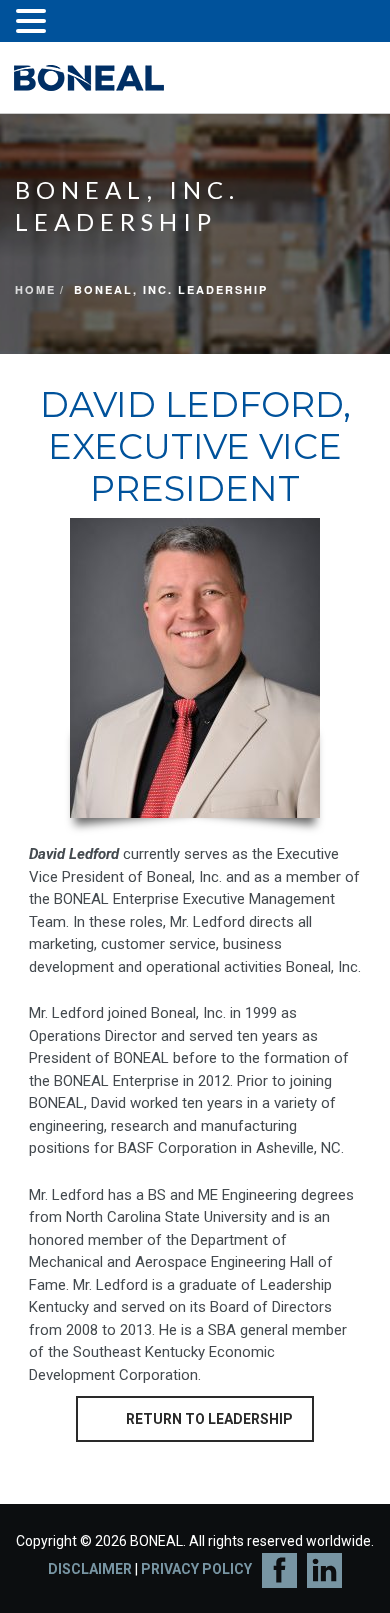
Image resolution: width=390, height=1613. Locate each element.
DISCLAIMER (90, 1569)
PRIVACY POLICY (196, 1569)
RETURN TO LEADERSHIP (209, 1419)
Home (35, 289)
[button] (34, 23)
